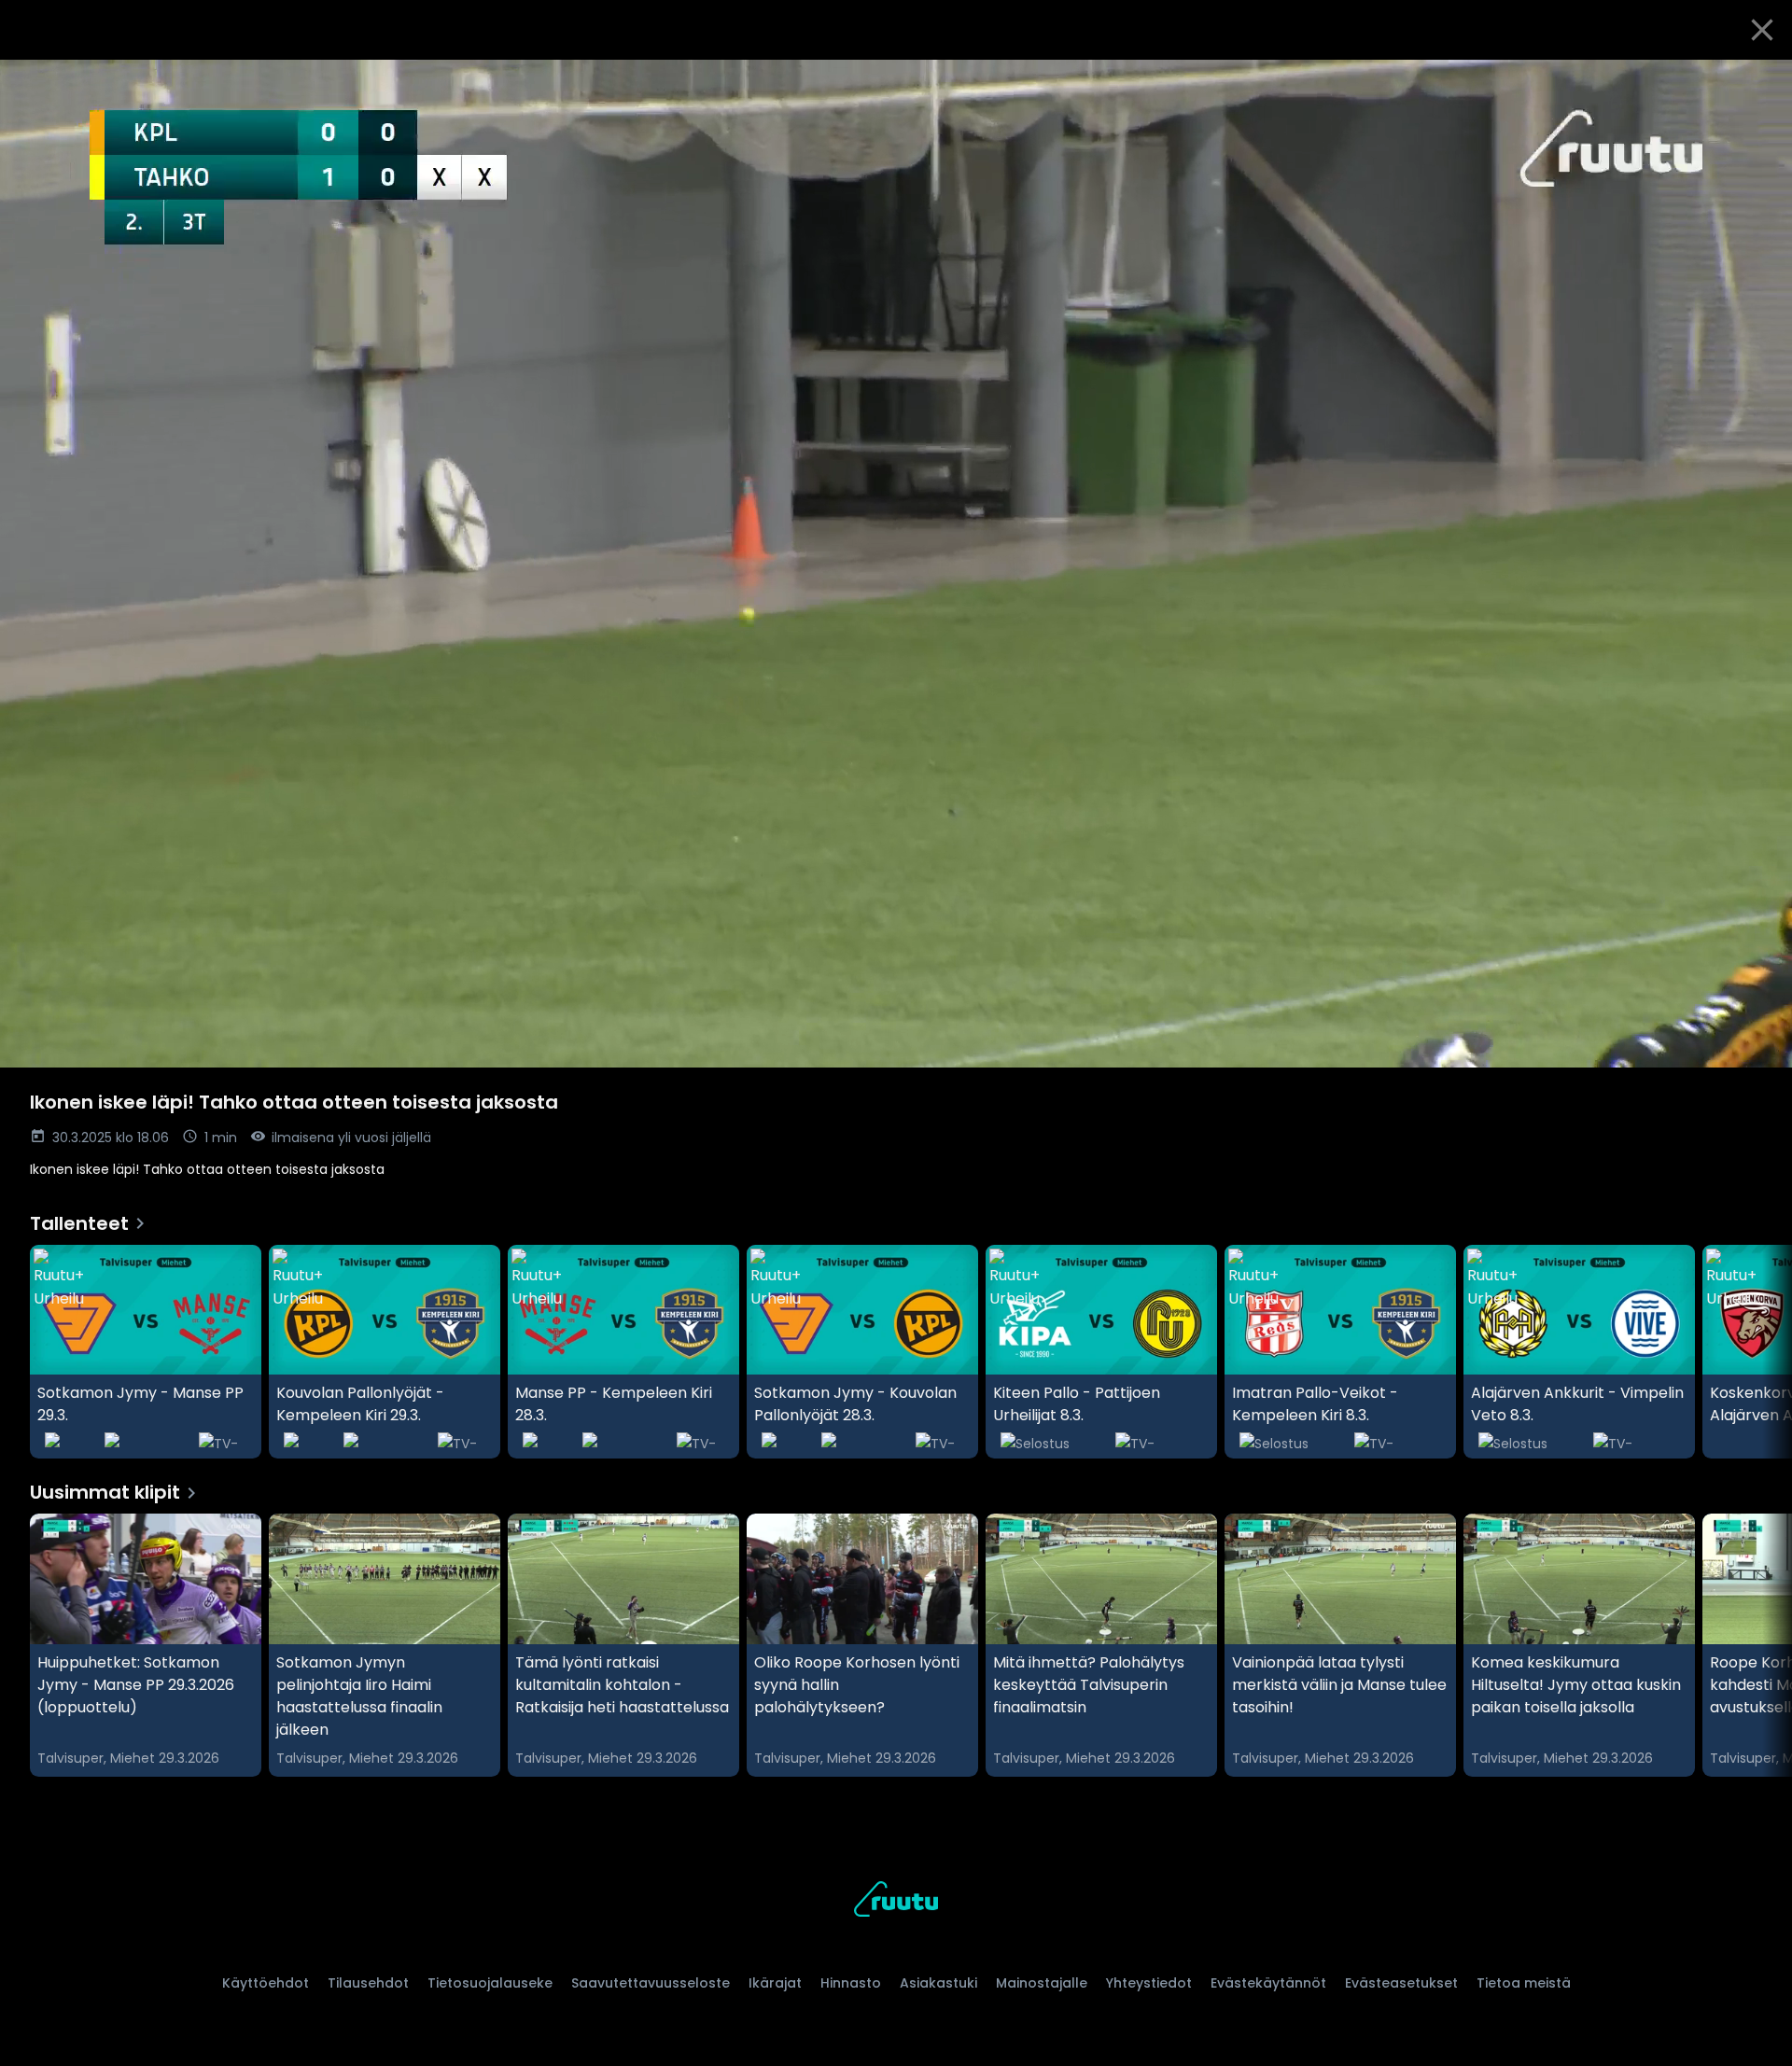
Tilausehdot (368, 1983)
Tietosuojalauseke (490, 1983)
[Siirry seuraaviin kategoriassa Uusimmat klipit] (1762, 1645)
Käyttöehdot (266, 1983)
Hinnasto (851, 1983)
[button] (896, 564)
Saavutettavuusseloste (651, 1983)
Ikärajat (775, 1983)
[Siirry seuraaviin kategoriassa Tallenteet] (1762, 1352)
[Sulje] (1762, 30)
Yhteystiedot (1149, 1983)
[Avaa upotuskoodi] (1757, 81)
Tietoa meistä (1524, 1983)
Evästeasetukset (1401, 1983)
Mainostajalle (1042, 1983)
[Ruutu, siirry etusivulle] (896, 1902)
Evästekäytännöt (1268, 1983)
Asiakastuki (938, 1983)
